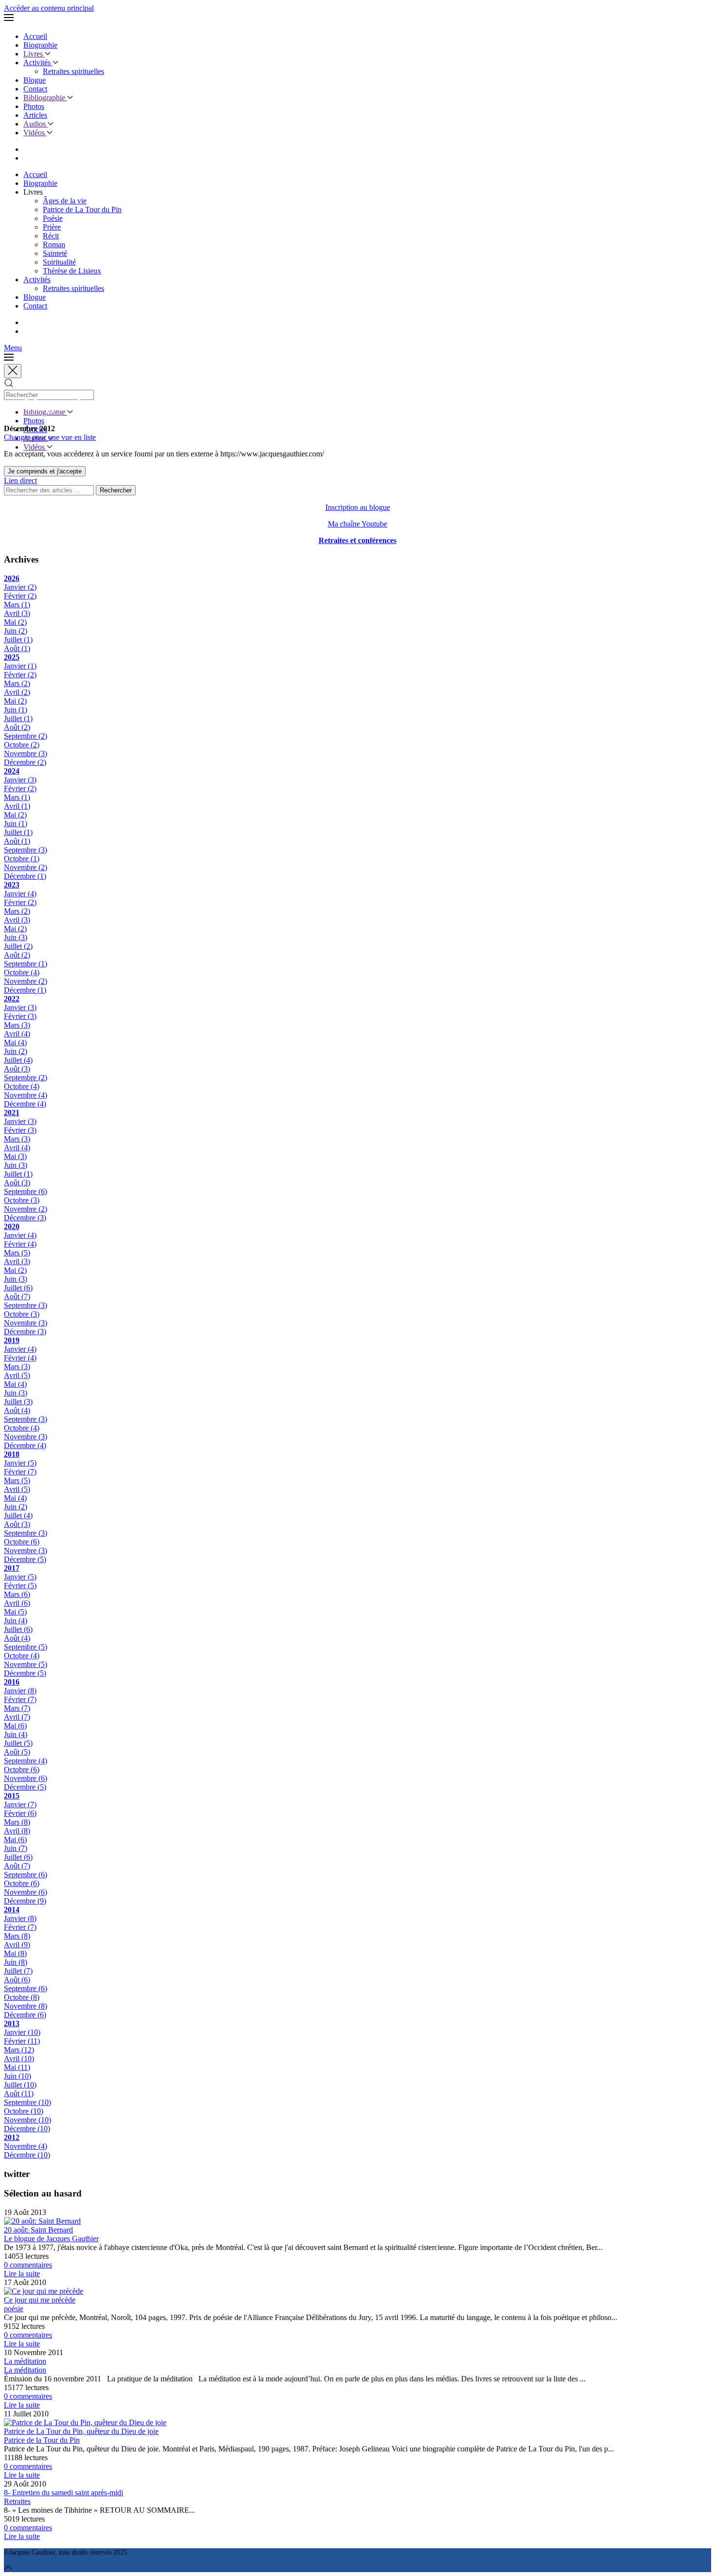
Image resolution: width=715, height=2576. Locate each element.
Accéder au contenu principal (49, 8)
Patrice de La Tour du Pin (82, 209)
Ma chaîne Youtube (357, 524)
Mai (15, 622)
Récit (51, 236)
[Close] (13, 371)
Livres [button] (34, 54)
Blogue (35, 80)
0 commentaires (28, 2265)
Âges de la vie (65, 201)
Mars (17, 605)
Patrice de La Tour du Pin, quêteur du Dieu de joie (81, 2431)
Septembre (26, 736)
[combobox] (49, 395)
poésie (14, 2309)
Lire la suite (22, 2274)
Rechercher (116, 490)
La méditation (25, 2361)
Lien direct (20, 481)
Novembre (26, 753)
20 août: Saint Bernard (38, 2230)
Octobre (22, 745)
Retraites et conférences (357, 540)
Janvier (20, 587)
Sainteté (55, 253)
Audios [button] (36, 124)
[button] (357, 18)
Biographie (40, 45)
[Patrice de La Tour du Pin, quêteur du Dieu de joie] (85, 2422)
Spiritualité (59, 262)
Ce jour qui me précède (40, 2300)
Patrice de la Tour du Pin (42, 2440)
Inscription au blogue (358, 507)
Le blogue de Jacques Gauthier (51, 2239)
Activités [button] (37, 280)
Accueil (35, 36)
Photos (34, 106)
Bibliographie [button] (45, 98)
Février (20, 596)
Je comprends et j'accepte (45, 471)
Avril (17, 613)
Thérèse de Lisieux (72, 271)
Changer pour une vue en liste (50, 437)
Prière (52, 227)
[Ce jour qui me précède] (44, 2291)
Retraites (17, 2501)
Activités (38, 63)
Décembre (25, 762)
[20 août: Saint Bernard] (42, 2221)
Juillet (18, 640)
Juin (16, 631)
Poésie (53, 218)
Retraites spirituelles (73, 71)
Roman (54, 245)
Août (17, 648)
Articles (35, 115)
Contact (35, 89)
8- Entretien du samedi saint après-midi (63, 2493)
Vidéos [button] (35, 133)
